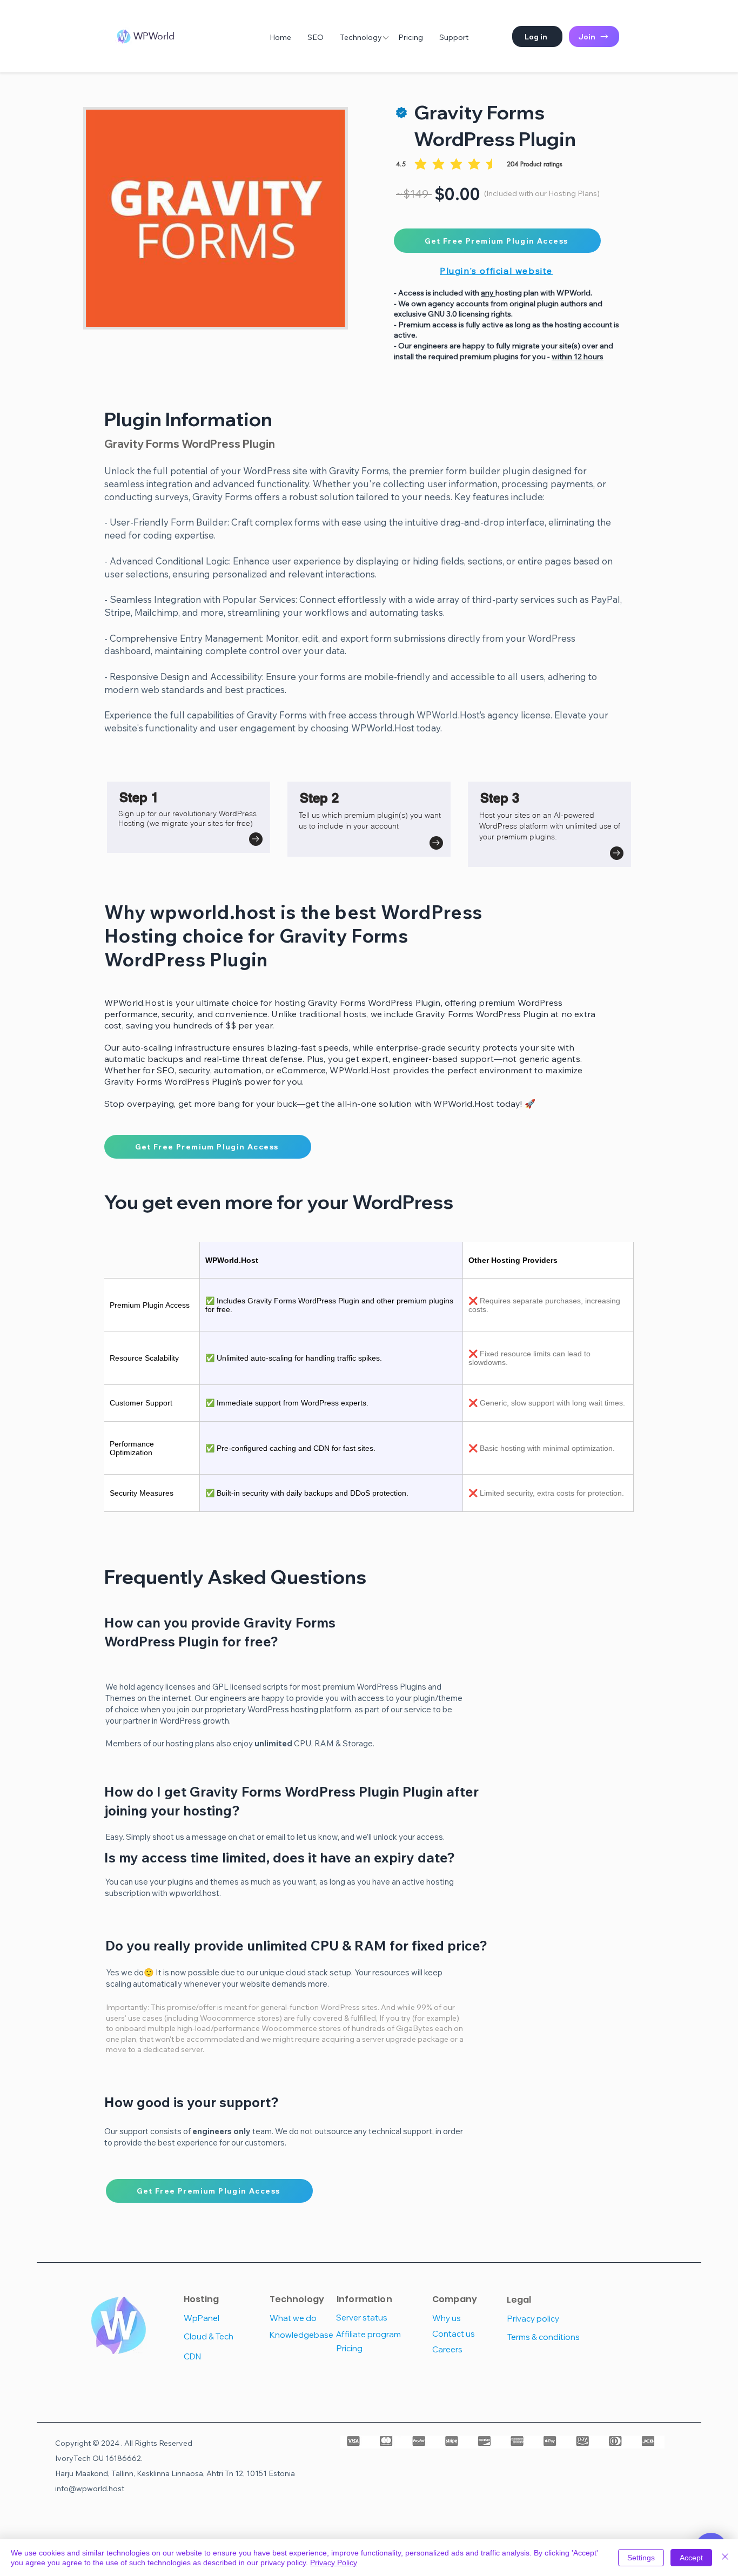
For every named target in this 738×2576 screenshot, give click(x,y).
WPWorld (154, 36)
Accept (691, 2558)
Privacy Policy (334, 2562)
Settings (641, 2558)
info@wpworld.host (90, 2488)
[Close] (725, 2558)
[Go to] (256, 839)
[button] (537, 36)
